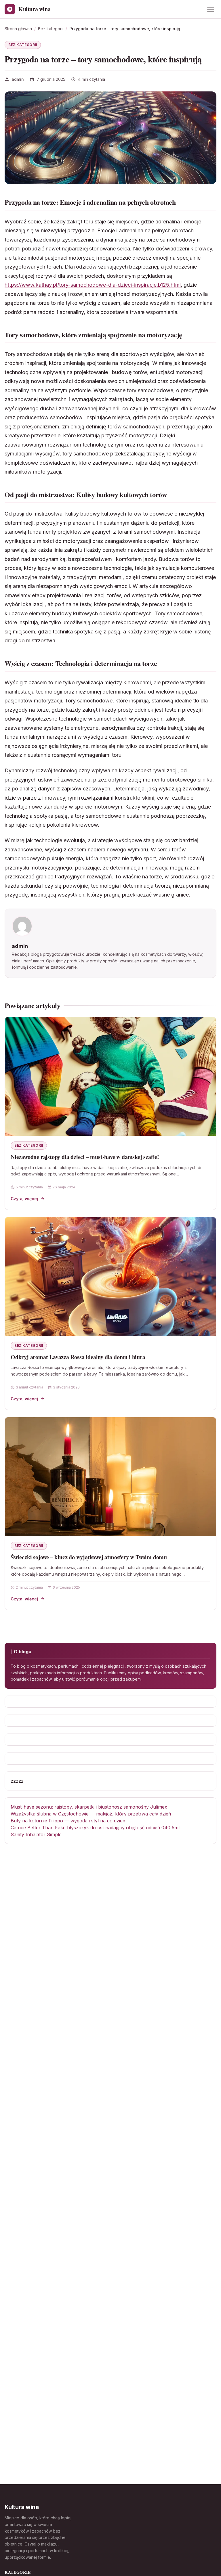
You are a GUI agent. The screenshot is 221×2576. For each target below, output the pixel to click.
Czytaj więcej (24, 1199)
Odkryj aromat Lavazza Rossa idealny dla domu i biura (78, 1357)
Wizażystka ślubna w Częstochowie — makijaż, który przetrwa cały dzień (91, 1814)
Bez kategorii (23, 45)
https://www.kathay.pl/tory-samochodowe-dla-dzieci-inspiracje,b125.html (93, 285)
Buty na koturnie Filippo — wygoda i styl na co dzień (68, 1821)
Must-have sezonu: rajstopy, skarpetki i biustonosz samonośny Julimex (89, 1807)
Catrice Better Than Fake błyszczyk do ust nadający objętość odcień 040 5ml (95, 1828)
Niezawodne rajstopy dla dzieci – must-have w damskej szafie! (85, 1157)
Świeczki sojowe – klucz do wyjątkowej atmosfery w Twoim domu (89, 1557)
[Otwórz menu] (211, 9)
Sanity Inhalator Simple (36, 1834)
